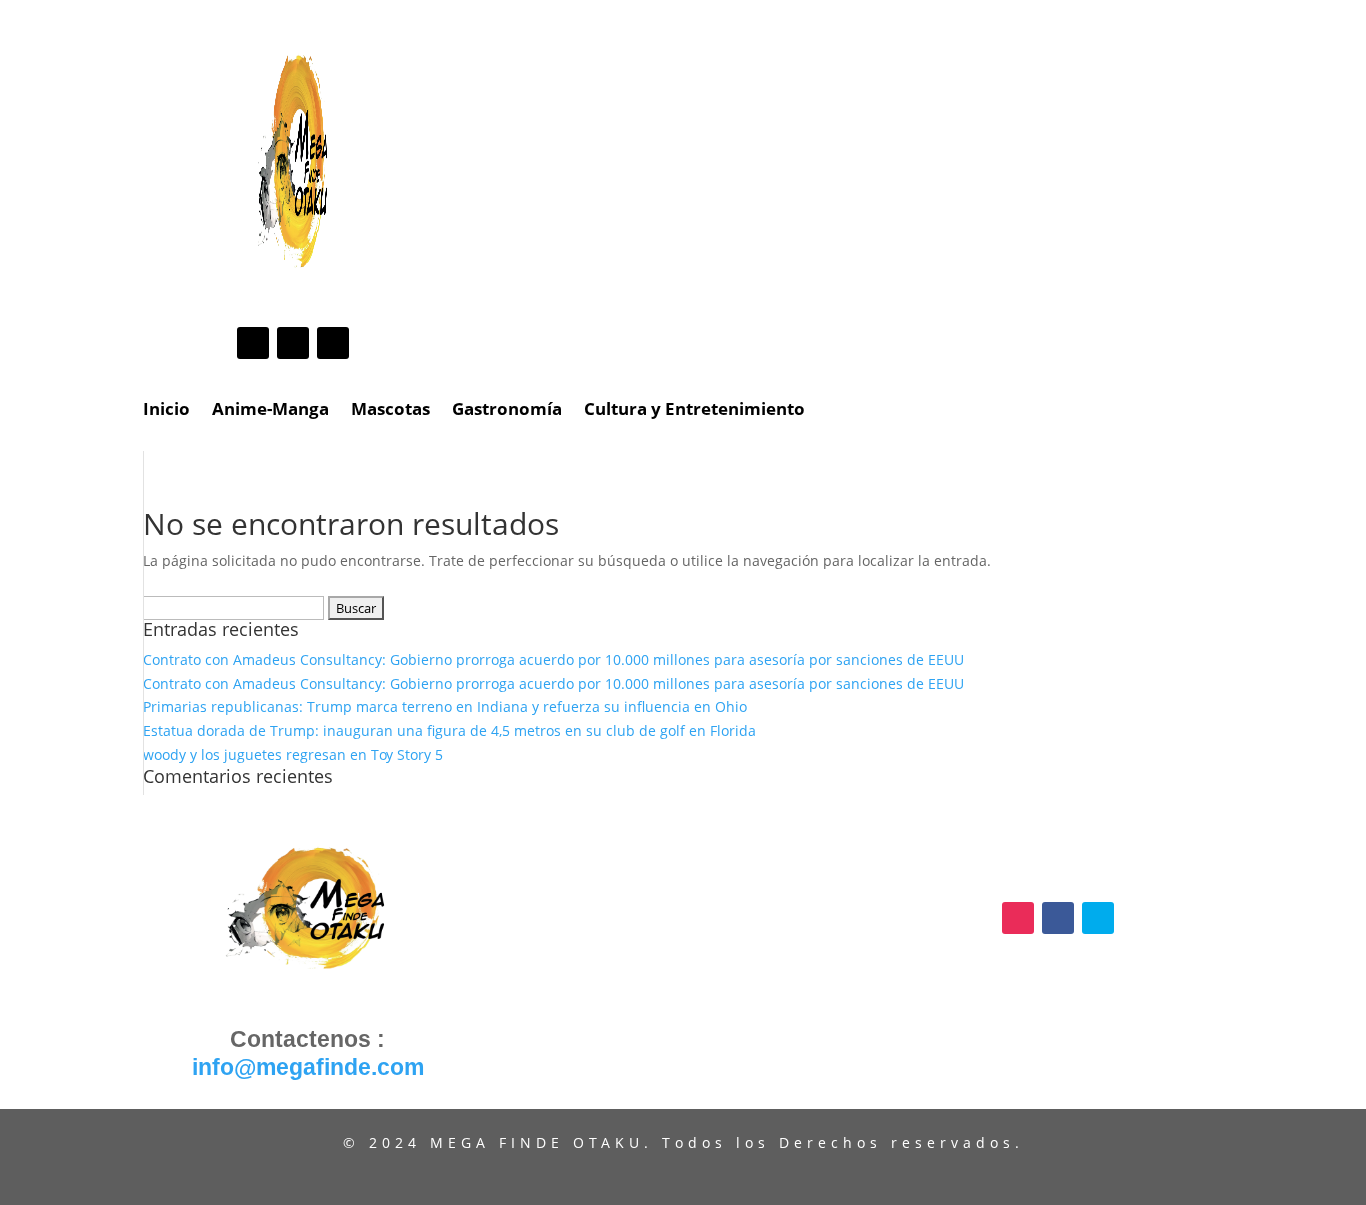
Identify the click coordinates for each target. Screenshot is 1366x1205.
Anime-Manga (270, 411)
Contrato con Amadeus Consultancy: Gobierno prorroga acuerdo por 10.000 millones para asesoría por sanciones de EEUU (553, 659)
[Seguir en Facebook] (293, 343)
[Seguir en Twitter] (333, 343)
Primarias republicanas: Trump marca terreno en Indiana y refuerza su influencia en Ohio (445, 706)
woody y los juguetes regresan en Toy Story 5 (293, 754)
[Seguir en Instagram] (253, 343)
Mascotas (390, 411)
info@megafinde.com (308, 1067)
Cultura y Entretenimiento (694, 411)
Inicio (166, 411)
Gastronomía (507, 411)
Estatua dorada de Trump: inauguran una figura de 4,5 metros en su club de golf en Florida (449, 730)
